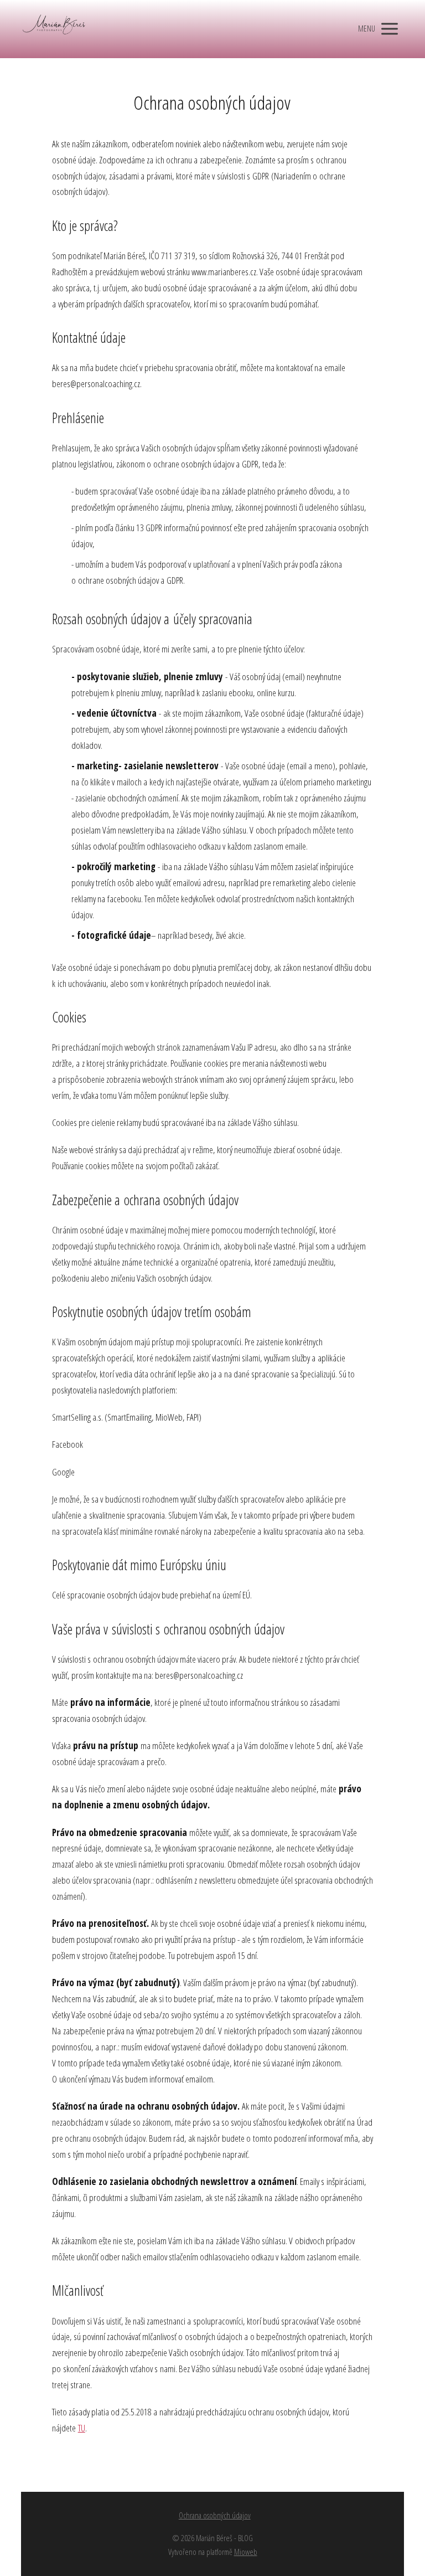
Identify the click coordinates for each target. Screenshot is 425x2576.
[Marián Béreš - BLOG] (54, 29)
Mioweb (246, 2552)
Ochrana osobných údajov (215, 2515)
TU (82, 2428)
